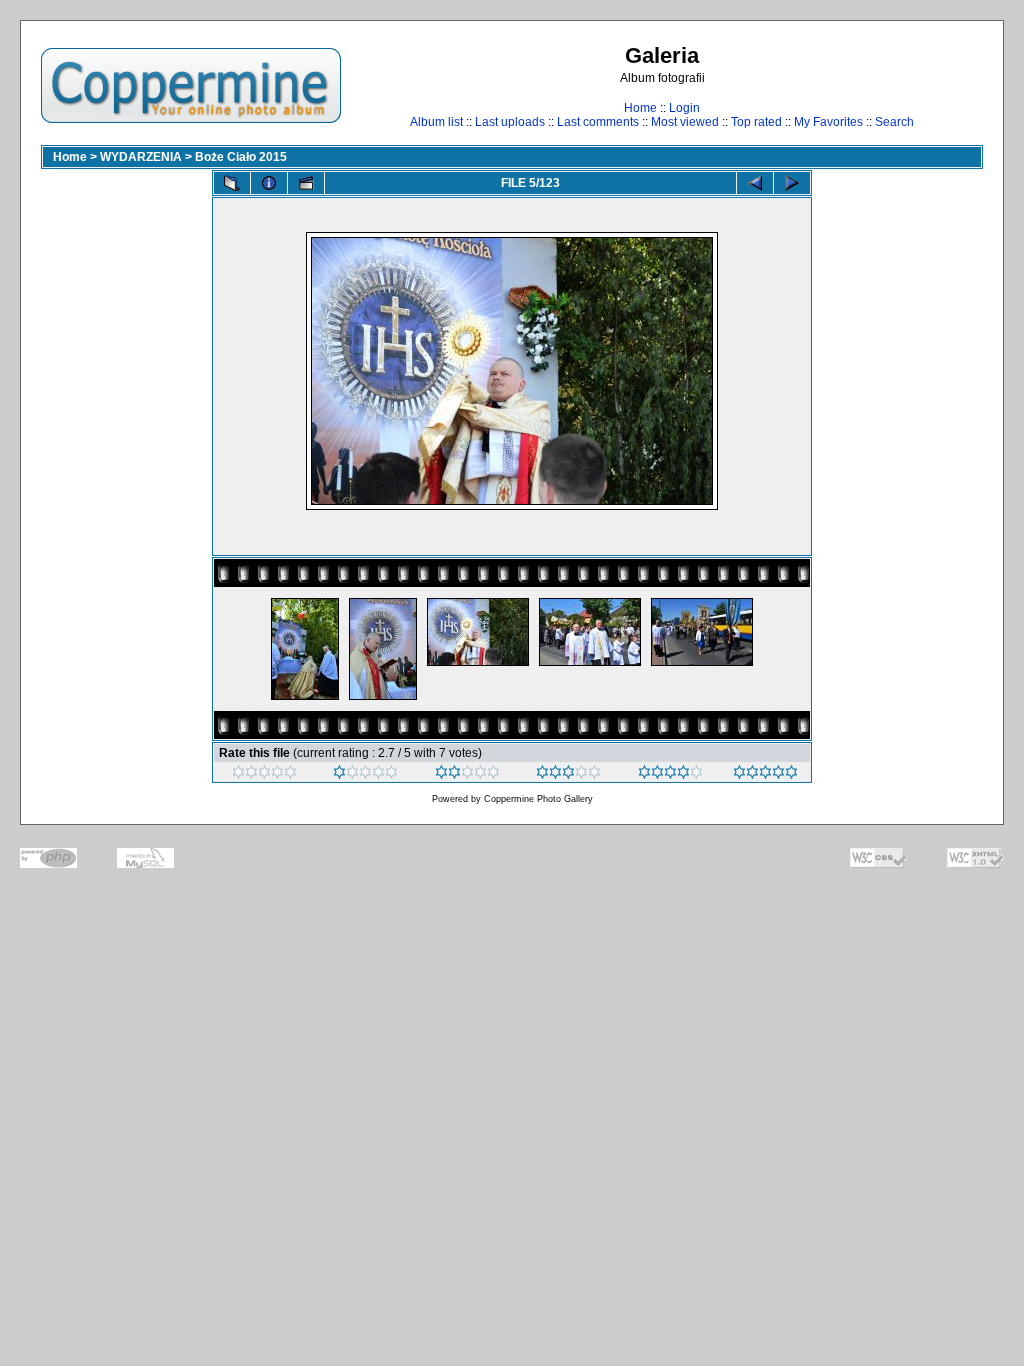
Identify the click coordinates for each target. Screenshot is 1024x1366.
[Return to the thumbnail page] (232, 183)
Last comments (598, 122)
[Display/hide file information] (269, 183)
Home (640, 108)
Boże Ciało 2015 (241, 157)
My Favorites (828, 122)
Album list (436, 122)
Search (894, 122)
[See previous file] (755, 183)
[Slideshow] (306, 183)
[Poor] (365, 775)
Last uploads (510, 122)
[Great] (765, 775)
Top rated (756, 122)
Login (684, 108)
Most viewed (685, 122)
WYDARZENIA (141, 157)
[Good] (568, 775)
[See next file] (792, 183)
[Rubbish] (264, 775)
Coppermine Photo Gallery (538, 799)
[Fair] (467, 775)
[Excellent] (670, 775)
